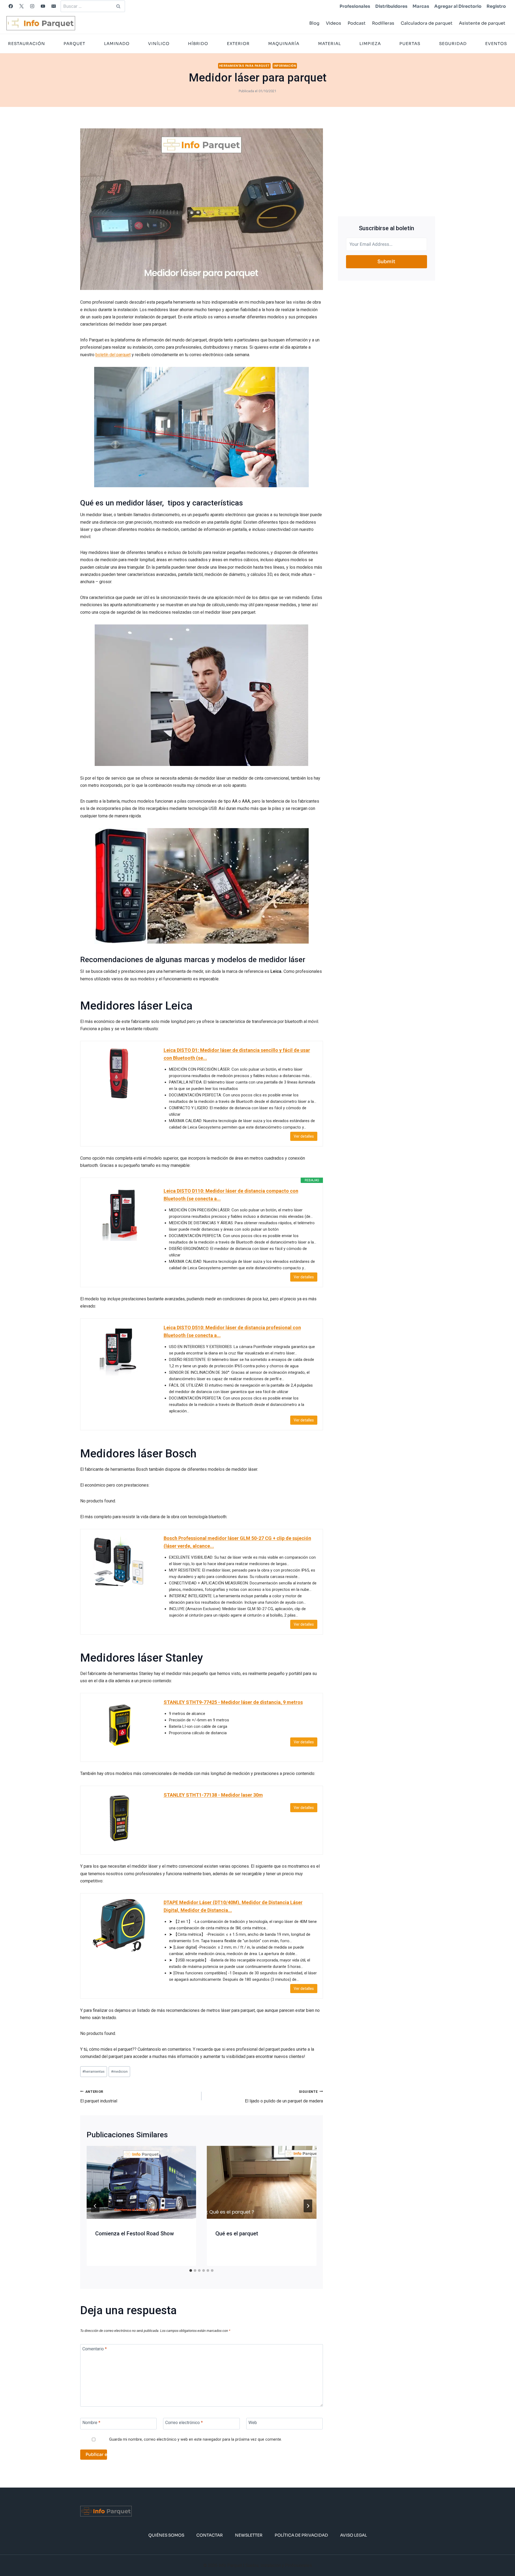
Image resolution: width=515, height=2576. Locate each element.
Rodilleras (383, 23)
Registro (496, 6)
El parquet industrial (99, 2097)
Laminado (117, 44)
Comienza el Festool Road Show (135, 2233)
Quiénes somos (166, 2535)
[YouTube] (43, 6)
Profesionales (355, 6)
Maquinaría (284, 44)
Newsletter (249, 2535)
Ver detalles (304, 1136)
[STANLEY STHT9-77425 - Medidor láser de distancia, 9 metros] (119, 1725)
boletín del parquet (113, 355)
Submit (386, 262)
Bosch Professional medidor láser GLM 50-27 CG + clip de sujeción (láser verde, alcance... (237, 1542)
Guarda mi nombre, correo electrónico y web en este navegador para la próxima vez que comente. (196, 2439)
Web (253, 2423)
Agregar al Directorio (458, 6)
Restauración (27, 44)
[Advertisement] (387, 166)
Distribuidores (391, 6)
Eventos (496, 44)
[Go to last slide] (95, 2206)
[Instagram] (32, 6)
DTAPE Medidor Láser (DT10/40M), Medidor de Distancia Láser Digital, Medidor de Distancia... (233, 1906)
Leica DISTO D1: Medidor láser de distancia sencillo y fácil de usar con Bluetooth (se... (237, 1054)
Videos (334, 23)
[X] (21, 6)
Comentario (95, 2349)
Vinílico (159, 44)
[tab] (191, 2270)
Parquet (74, 44)
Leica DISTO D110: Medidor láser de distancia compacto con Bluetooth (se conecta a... (231, 1195)
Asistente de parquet (482, 23)
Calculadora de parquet (427, 23)
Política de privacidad (301, 2535)
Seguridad (453, 44)
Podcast (357, 23)
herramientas (93, 2071)
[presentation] (141, 2182)
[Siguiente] (308, 2206)
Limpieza (370, 44)
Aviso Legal (354, 2535)
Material (330, 44)
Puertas (410, 44)
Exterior (238, 44)
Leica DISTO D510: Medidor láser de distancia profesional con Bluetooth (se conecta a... (232, 1331)
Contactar (210, 2535)
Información (285, 66)
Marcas (421, 6)
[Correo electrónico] (54, 6)
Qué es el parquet (237, 2233)
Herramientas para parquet (244, 66)
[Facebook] (11, 6)
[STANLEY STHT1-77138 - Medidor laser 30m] (119, 1818)
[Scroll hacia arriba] (502, 2555)
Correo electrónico (184, 2423)
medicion (119, 2071)
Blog (314, 23)
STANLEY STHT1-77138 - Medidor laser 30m (213, 1795)
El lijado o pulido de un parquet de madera (284, 2097)
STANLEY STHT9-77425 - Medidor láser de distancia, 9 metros (233, 1702)
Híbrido (198, 44)
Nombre (91, 2423)
